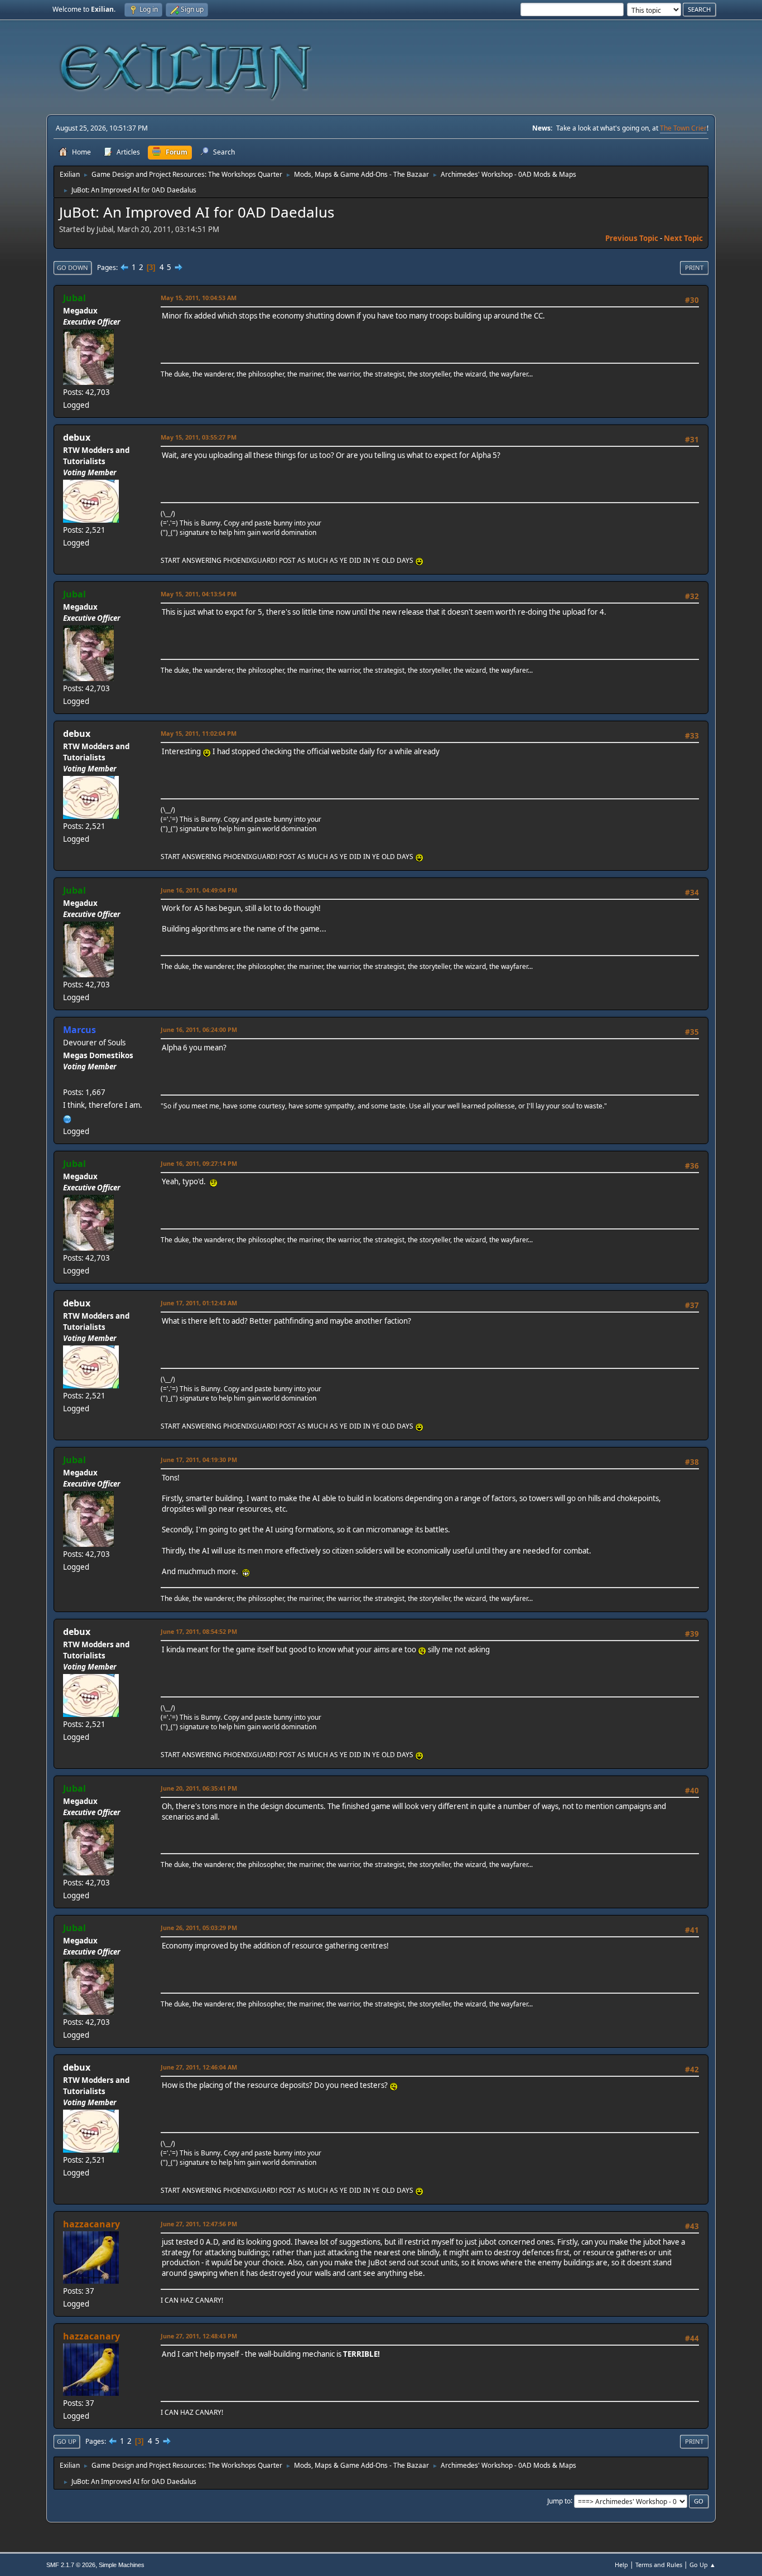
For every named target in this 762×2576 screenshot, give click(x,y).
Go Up (67, 2441)
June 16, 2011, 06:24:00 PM (199, 1029)
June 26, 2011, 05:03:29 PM (199, 1928)
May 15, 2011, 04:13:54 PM (199, 594)
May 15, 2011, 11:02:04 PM (199, 733)
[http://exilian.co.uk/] (67, 1118)
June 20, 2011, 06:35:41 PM (199, 1788)
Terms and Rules (659, 2565)
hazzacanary (91, 2224)
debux (77, 437)
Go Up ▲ (703, 2565)
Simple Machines (122, 2565)
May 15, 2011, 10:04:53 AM (199, 298)
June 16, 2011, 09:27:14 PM (199, 1163)
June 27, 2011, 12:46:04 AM (199, 2067)
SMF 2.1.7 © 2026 (71, 2565)
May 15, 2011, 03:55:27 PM (199, 437)
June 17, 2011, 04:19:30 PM (199, 1460)
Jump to (559, 2500)
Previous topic (632, 238)
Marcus (79, 1030)
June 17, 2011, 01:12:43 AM (199, 1303)
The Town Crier (683, 128)
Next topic (683, 238)
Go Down (73, 267)
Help (621, 2565)
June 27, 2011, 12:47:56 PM (199, 2224)
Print (694, 267)
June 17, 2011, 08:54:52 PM (199, 1631)
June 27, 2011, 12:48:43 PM (199, 2336)
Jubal (74, 298)
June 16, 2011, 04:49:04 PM (199, 890)
